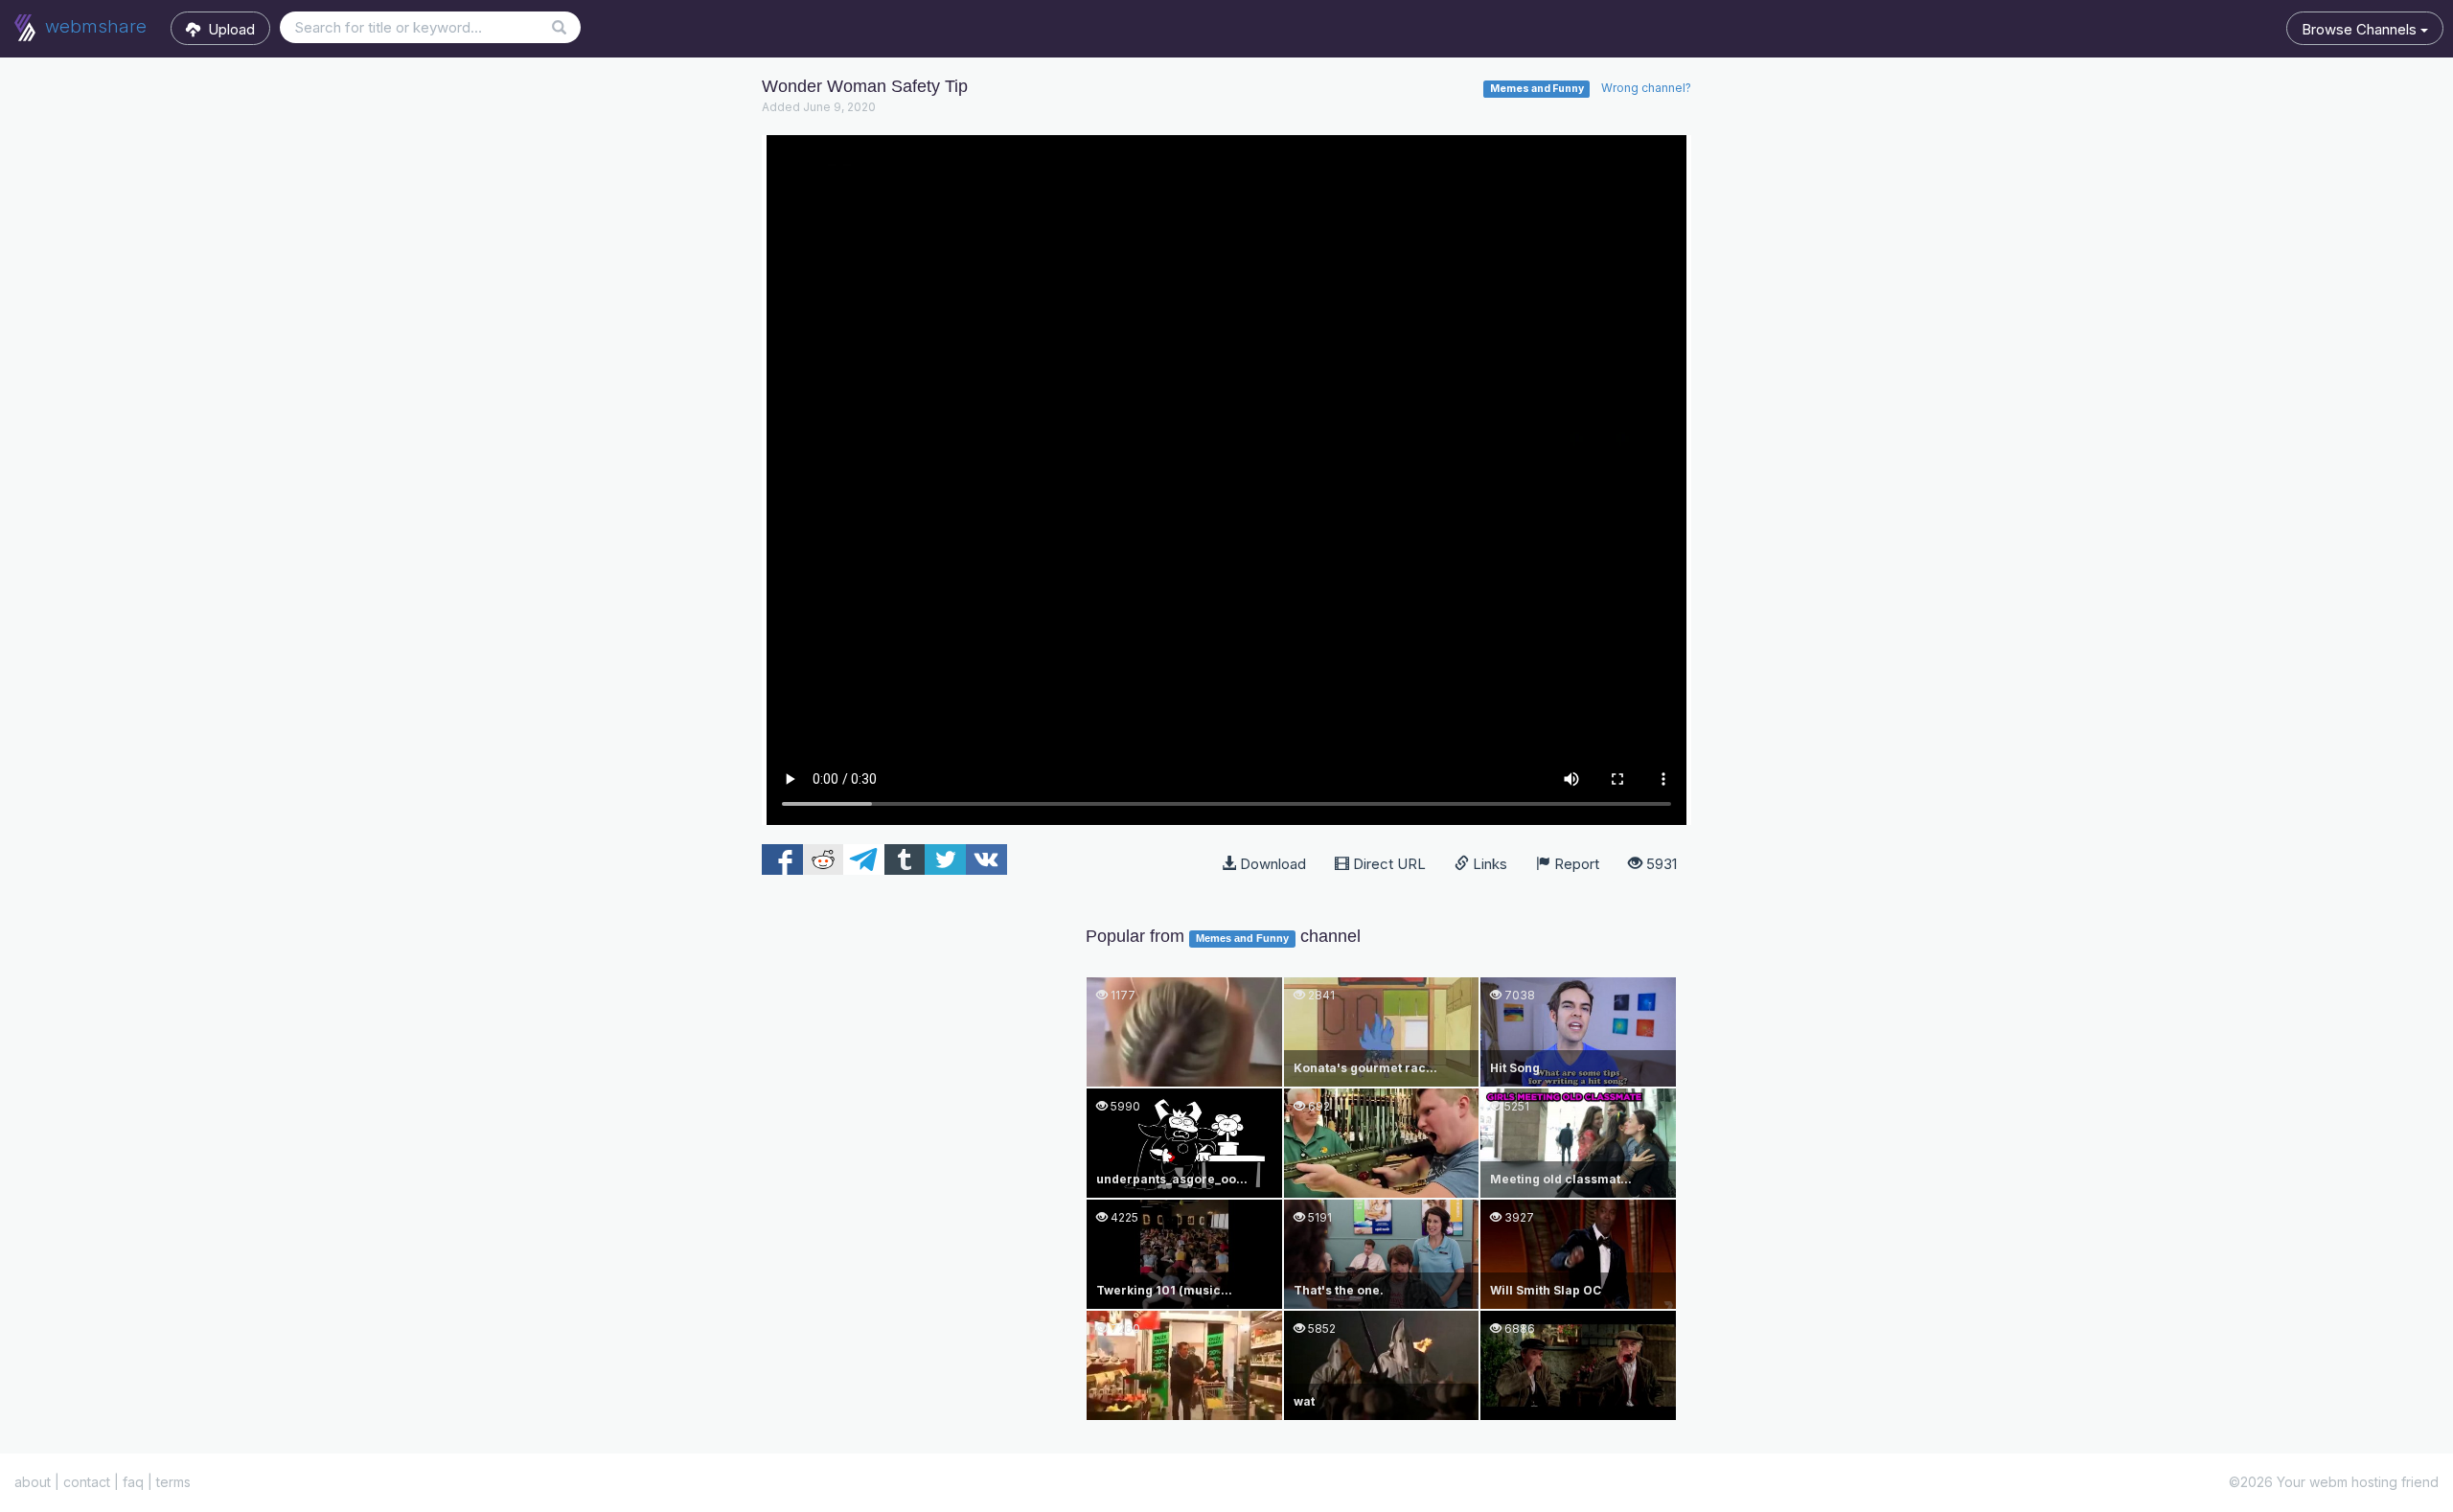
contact (87, 1482)
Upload (228, 29)
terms (173, 1482)
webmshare (93, 26)
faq (133, 1482)
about (33, 1482)
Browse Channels (2361, 29)
